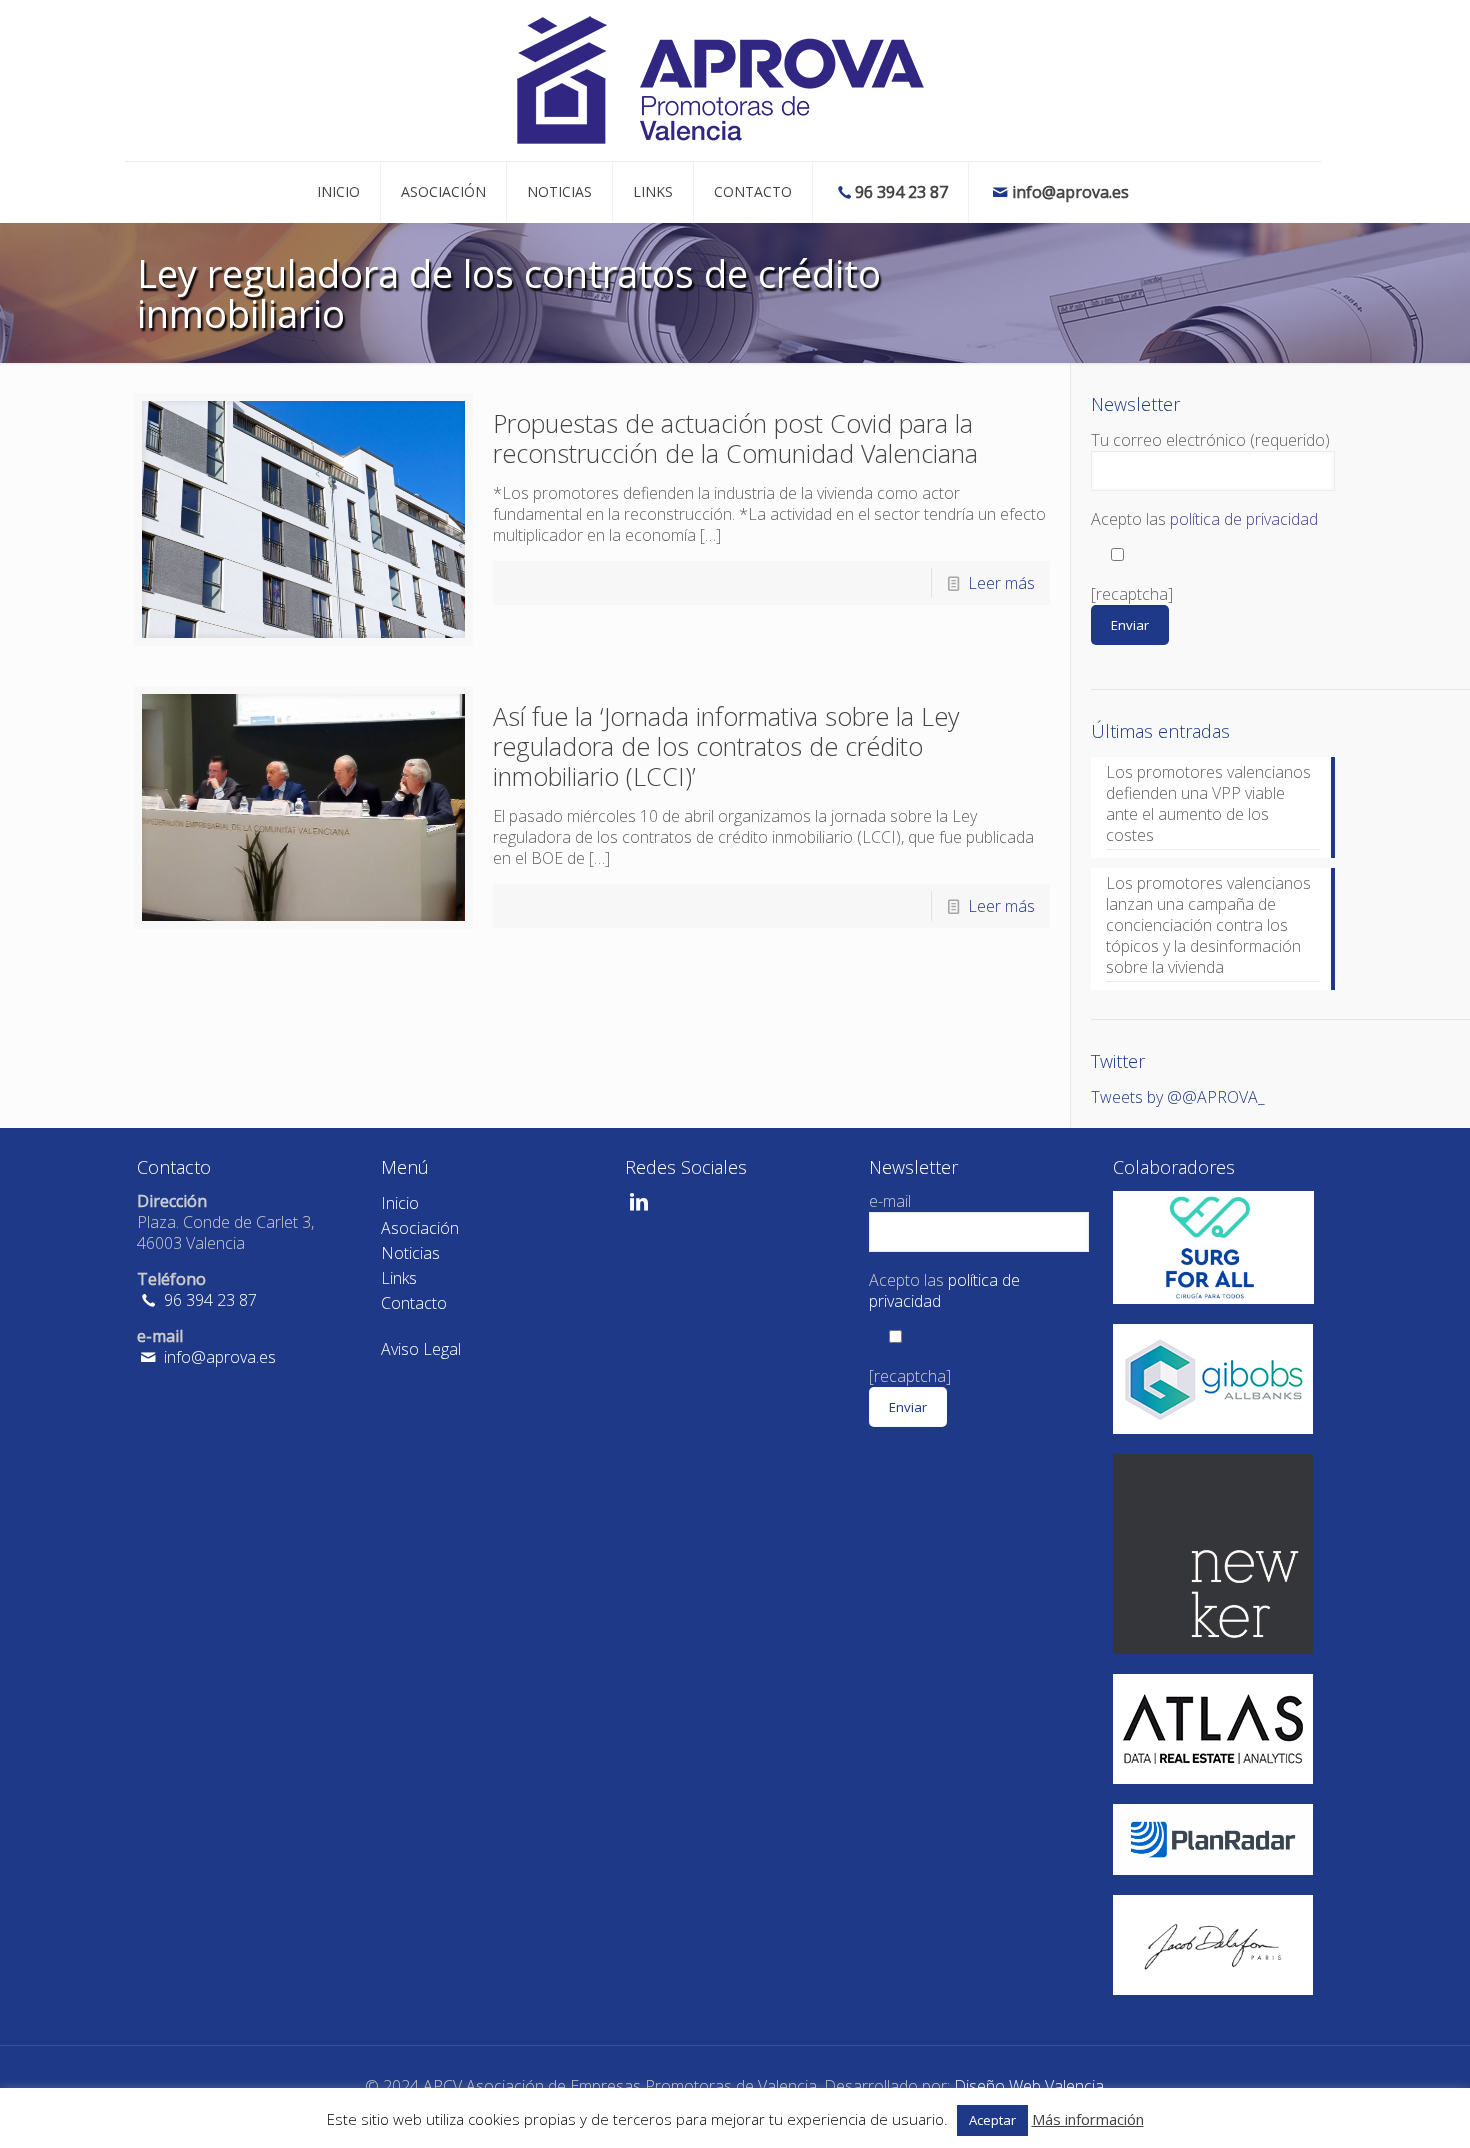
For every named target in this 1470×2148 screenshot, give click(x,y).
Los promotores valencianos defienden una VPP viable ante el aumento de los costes (1208, 804)
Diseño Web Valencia (1029, 2086)
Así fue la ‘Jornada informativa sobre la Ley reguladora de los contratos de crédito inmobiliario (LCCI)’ (726, 746)
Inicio (400, 1203)
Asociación (420, 1228)
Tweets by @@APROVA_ (1178, 1097)
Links (399, 1278)
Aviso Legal (421, 1349)
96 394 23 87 (208, 1300)
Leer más (1001, 583)
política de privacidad (1244, 519)
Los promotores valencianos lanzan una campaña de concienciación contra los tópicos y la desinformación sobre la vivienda (1208, 925)
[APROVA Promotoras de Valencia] (722, 80)
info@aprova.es (218, 1357)
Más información (1088, 2119)
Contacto (414, 1303)
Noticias (410, 1253)
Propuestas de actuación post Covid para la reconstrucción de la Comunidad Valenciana (735, 438)
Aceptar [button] (992, 2120)
